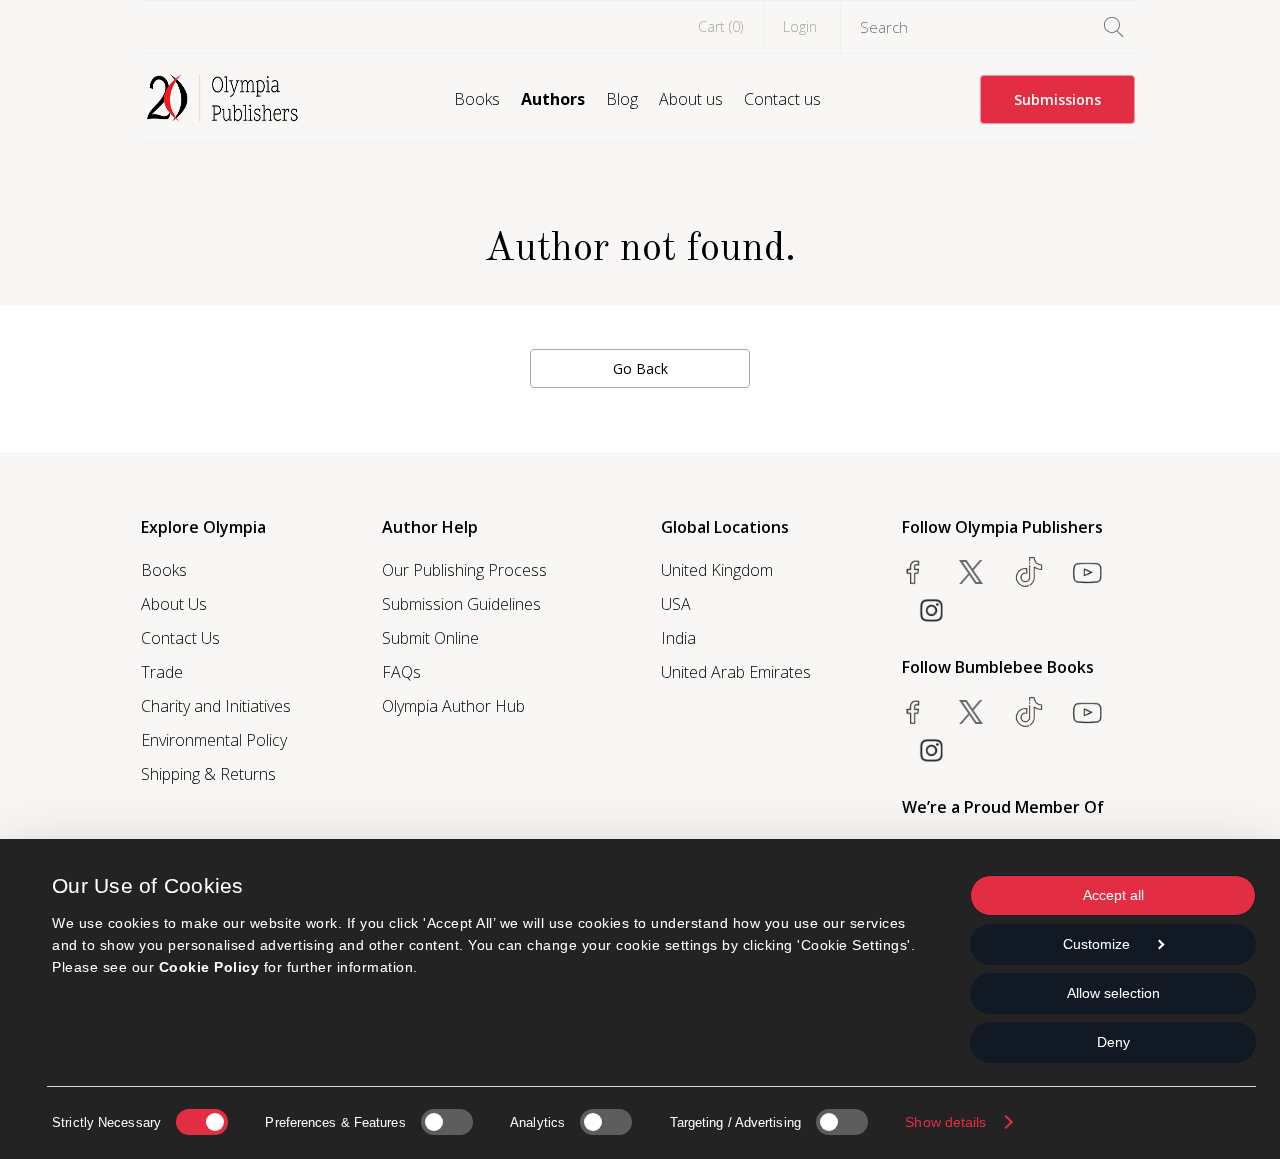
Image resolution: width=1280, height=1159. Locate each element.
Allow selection (1113, 993)
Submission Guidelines (461, 604)
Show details (945, 1122)
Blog (622, 99)
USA (676, 604)
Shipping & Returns (208, 774)
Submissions (1057, 99)
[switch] (447, 1122)
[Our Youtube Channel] (1087, 572)
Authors (553, 99)
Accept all (1113, 895)
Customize (1096, 944)
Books (477, 99)
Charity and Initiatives (216, 706)
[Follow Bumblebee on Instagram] (931, 750)
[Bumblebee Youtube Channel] (1087, 712)
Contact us (782, 99)
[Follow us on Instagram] (931, 610)
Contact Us (180, 638)
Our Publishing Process (464, 570)
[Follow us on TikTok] (1029, 572)
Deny (1113, 1042)
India (678, 638)
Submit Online (430, 638)
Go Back (640, 368)
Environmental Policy (214, 740)
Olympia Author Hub (453, 706)
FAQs (401, 672)
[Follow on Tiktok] (1029, 712)
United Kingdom (717, 570)
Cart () (720, 26)
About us (691, 99)
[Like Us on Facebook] (913, 572)
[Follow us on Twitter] (971, 572)
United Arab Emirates (736, 672)
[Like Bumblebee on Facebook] (913, 712)
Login (800, 26)
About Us (174, 604)
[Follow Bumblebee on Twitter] (971, 712)
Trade (162, 672)
